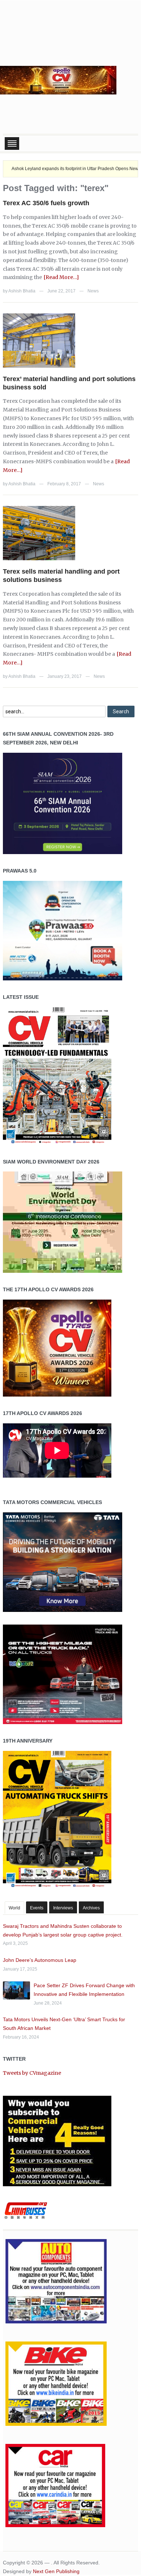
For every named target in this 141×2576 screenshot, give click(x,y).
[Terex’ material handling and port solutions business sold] (39, 340)
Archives (91, 1908)
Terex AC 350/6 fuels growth (46, 203)
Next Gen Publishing (56, 2571)
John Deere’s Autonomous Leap (40, 1960)
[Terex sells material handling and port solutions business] (39, 533)
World (14, 1908)
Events (37, 1908)
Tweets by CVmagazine (32, 2073)
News (93, 291)
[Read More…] (61, 277)
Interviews (63, 1908)
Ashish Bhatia (22, 291)
